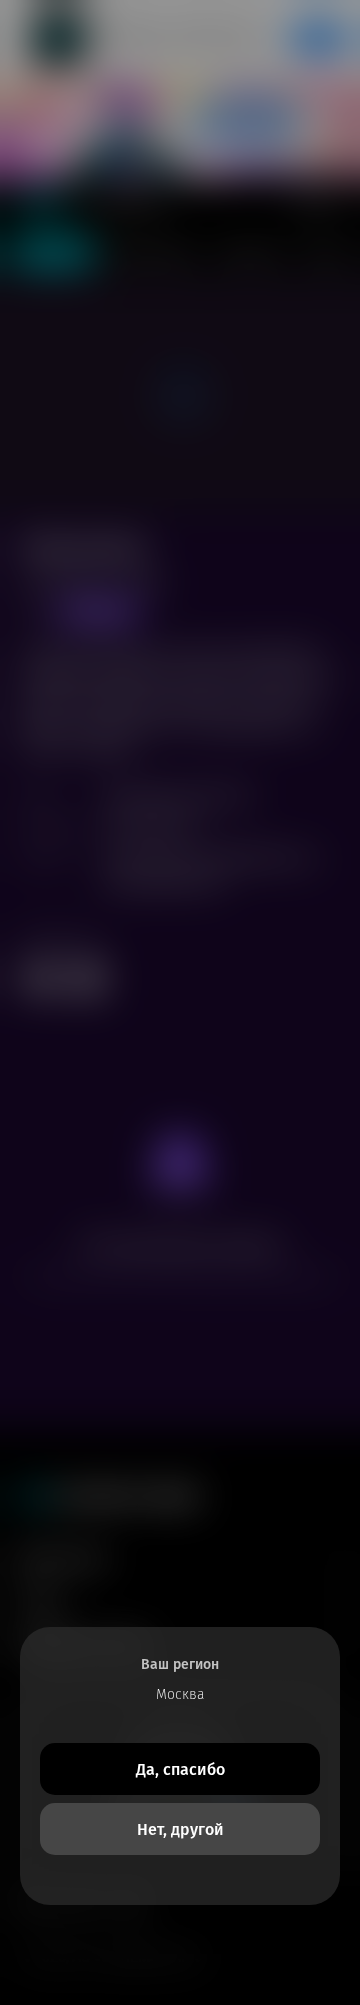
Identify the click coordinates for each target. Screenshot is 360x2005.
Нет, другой (180, 1829)
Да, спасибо (180, 1769)
